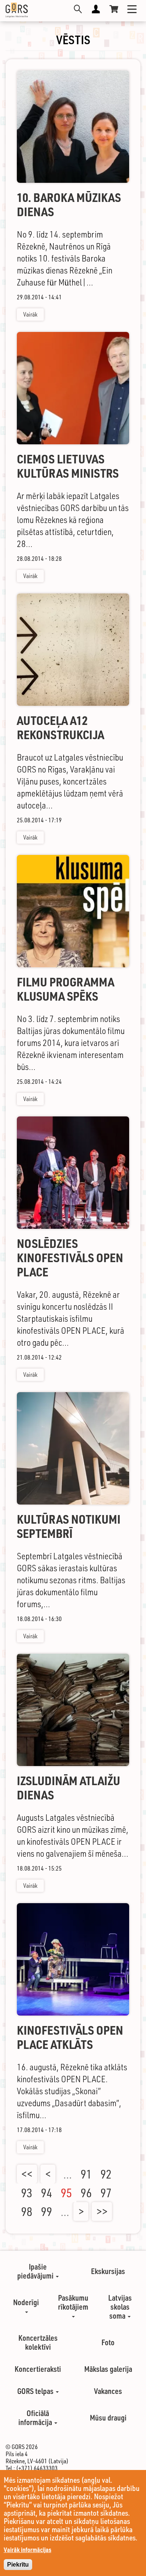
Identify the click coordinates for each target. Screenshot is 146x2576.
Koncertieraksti (38, 2369)
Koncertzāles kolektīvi (38, 2342)
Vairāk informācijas (28, 2550)
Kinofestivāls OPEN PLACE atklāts (70, 2037)
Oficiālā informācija (36, 2418)
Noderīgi (26, 2302)
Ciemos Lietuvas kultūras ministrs (68, 466)
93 (27, 2193)
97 (106, 2193)
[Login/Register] (96, 9)
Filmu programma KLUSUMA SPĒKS (66, 989)
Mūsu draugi (108, 2418)
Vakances (108, 2391)
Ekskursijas (108, 2271)
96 (86, 2193)
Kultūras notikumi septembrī (69, 1526)
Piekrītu (18, 2565)
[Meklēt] (78, 9)
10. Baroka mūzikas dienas (69, 205)
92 (106, 2174)
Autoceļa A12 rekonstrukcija (60, 728)
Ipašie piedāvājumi (36, 2271)
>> (102, 2211)
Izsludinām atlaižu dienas (69, 1788)
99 (46, 2211)
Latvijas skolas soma (120, 2307)
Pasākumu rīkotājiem (73, 2302)
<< (27, 2174)
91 (86, 2174)
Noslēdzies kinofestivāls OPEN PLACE (70, 1258)
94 (46, 2193)
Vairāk (30, 314)
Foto (108, 2342)
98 (27, 2211)
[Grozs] (114, 9)
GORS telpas (36, 2391)
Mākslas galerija (108, 2369)
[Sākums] (17, 10)
